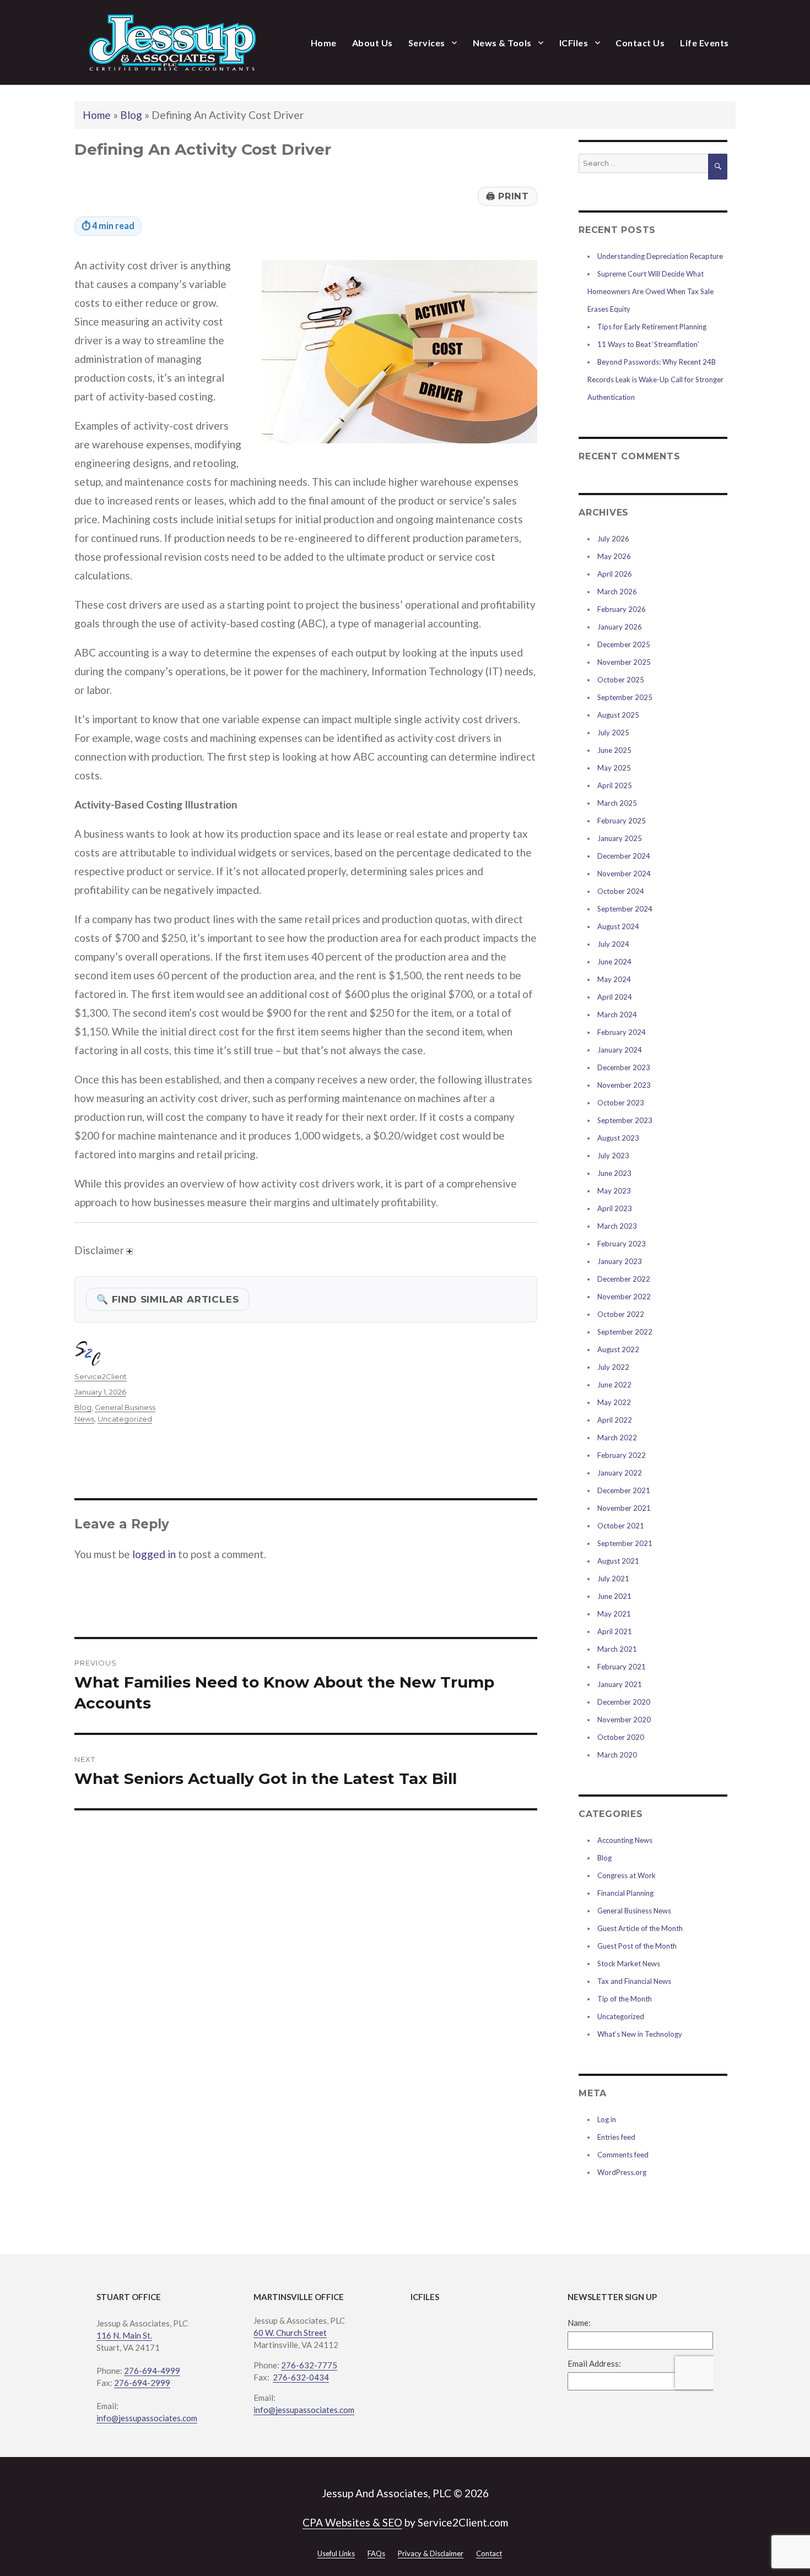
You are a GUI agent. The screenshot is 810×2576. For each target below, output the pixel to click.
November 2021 (624, 1508)
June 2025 (614, 750)
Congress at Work (627, 1875)
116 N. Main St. (124, 2335)
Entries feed (616, 2137)
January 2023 (620, 1261)
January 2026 (620, 627)
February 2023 (622, 1244)
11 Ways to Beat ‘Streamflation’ (648, 344)
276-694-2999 (142, 2383)
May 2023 (614, 1191)
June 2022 (614, 1385)
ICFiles (574, 43)
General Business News (634, 1911)
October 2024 (621, 891)
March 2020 (617, 1755)
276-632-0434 (301, 2377)
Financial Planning (625, 1893)
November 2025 (624, 662)
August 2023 (618, 1138)
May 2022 (614, 1402)
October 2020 (621, 1737)
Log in (607, 2119)
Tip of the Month (625, 1999)
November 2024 (624, 874)
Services (427, 43)
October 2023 (621, 1103)
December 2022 (624, 1279)
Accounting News (625, 1840)
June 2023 (614, 1173)
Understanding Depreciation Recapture (660, 256)
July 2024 (613, 944)
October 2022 (621, 1314)
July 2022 (613, 1367)
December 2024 (624, 856)
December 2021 (624, 1490)
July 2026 (613, 539)
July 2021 (613, 1579)
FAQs (376, 2553)
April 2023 (615, 1208)
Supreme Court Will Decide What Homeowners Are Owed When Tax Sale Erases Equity (650, 291)
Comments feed (623, 2155)
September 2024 (625, 909)
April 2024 (615, 997)
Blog (131, 115)
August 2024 (618, 926)
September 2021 (625, 1543)
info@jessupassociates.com (147, 2418)
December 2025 (624, 644)
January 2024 (620, 1050)
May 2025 (614, 768)
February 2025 (622, 821)
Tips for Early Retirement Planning (652, 327)
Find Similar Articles (168, 1299)
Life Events (704, 43)
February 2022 (622, 1455)
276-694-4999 (152, 2371)
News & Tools (502, 43)
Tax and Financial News (634, 1981)
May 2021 (614, 1614)
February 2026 (622, 609)
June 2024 (614, 962)
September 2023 (625, 1120)
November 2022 (624, 1297)
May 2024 (614, 979)
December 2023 (624, 1067)
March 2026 (617, 592)
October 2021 (621, 1526)
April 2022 (615, 1420)
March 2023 (617, 1226)
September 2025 (625, 697)
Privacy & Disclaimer (431, 2553)
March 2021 (617, 1649)
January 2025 (620, 838)
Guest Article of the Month (640, 1928)
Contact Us (640, 43)
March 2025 (617, 803)
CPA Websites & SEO (352, 2522)
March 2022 (617, 1438)
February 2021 (622, 1667)
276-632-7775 (309, 2365)
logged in (154, 1554)
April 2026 (615, 574)
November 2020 (624, 1720)
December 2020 (624, 1702)
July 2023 (613, 1156)
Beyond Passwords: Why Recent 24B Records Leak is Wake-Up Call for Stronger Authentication (655, 379)
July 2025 (613, 733)
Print (507, 196)
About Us (372, 43)
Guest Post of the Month (637, 1946)
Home (324, 43)
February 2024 (622, 1032)
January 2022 (620, 1473)
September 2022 (625, 1332)
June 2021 (614, 1596)
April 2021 (615, 1631)
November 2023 (624, 1085)
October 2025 (621, 680)
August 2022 (618, 1349)
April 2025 (615, 785)
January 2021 (620, 1684)
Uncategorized (125, 1419)
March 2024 (617, 1015)
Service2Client (101, 1376)
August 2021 (618, 1561)
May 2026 (614, 556)
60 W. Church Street (290, 2333)
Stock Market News (629, 1964)
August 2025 (618, 715)
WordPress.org (622, 2172)
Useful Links (336, 2553)
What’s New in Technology (640, 2034)
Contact (489, 2553)
